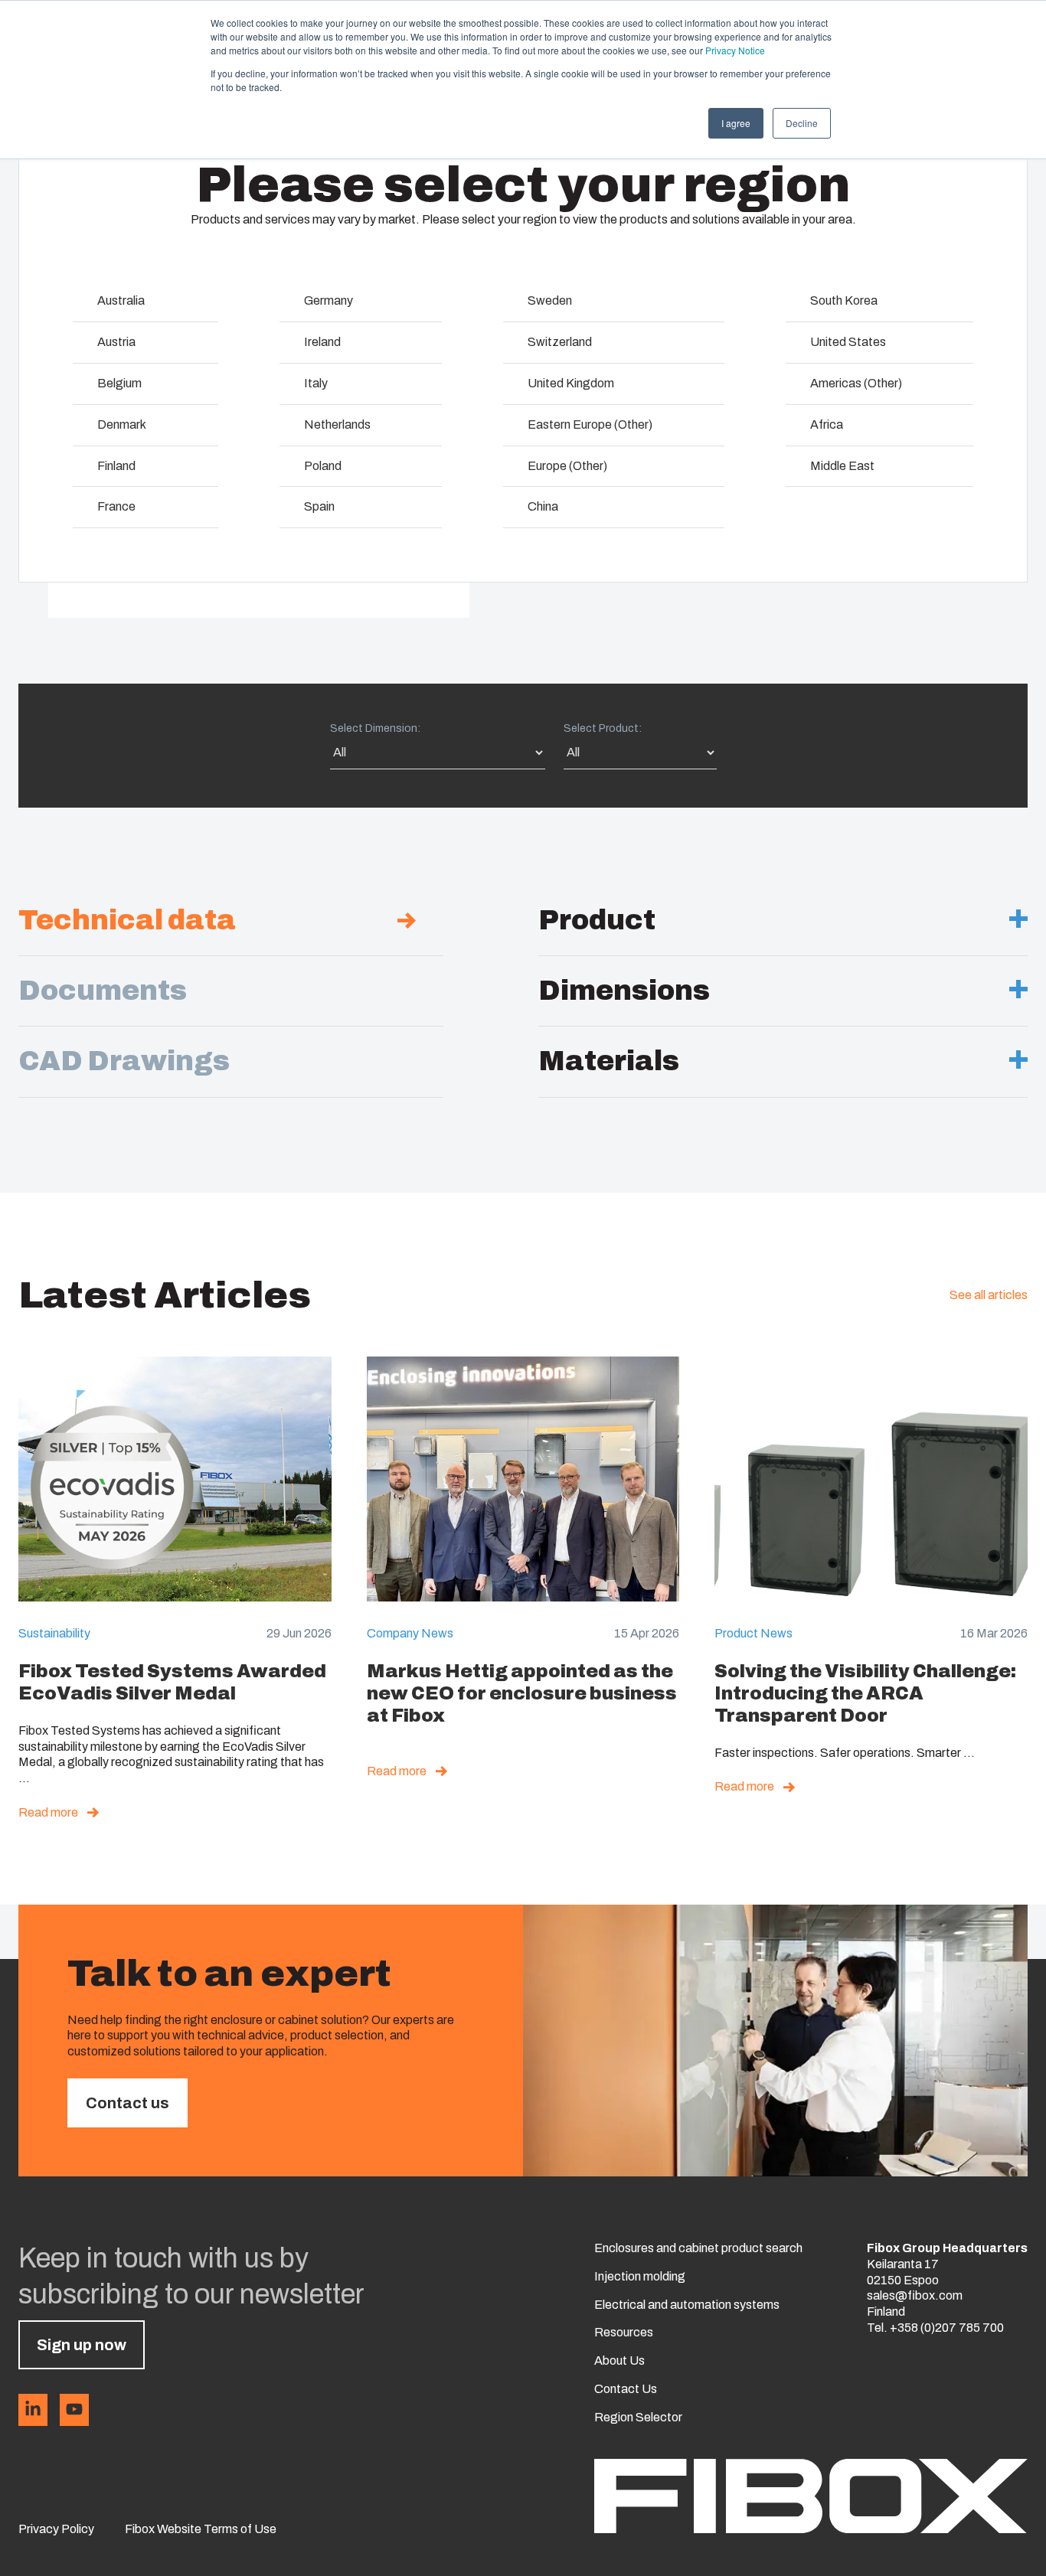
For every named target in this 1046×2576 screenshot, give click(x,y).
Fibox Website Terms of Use (201, 2529)
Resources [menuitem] (624, 2332)
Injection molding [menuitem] (640, 2276)
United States (848, 342)
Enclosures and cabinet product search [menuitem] (698, 2248)
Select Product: (603, 728)
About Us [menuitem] (619, 2361)
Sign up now (82, 2345)
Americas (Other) (856, 383)
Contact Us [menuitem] (626, 2389)
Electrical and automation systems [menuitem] (687, 2305)
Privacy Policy (56, 2529)
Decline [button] (802, 123)
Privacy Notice (735, 50)
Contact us (127, 2103)
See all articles (989, 1295)
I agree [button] (736, 123)
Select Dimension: (375, 728)
